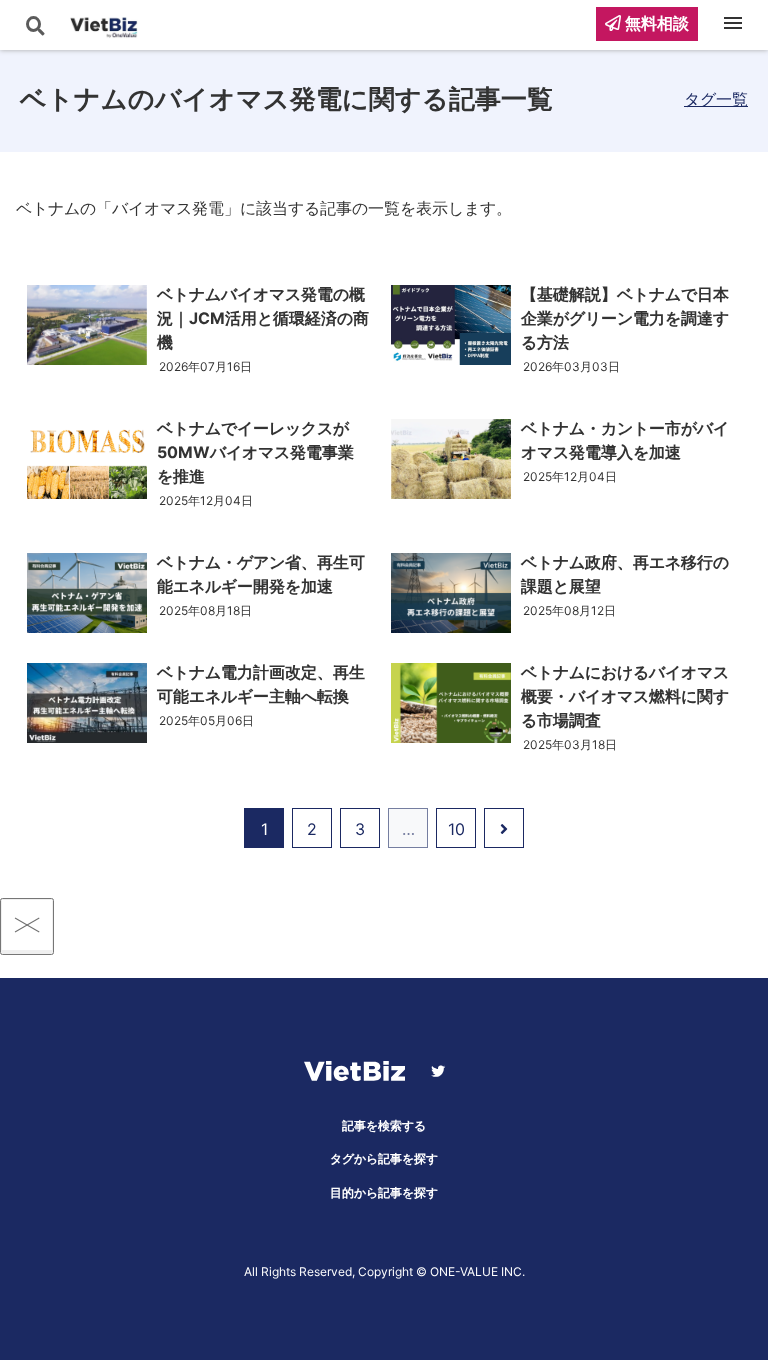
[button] (747, 788)
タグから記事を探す (384, 1158)
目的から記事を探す (384, 1192)
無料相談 (655, 23)
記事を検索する (384, 1125)
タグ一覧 (716, 99)
